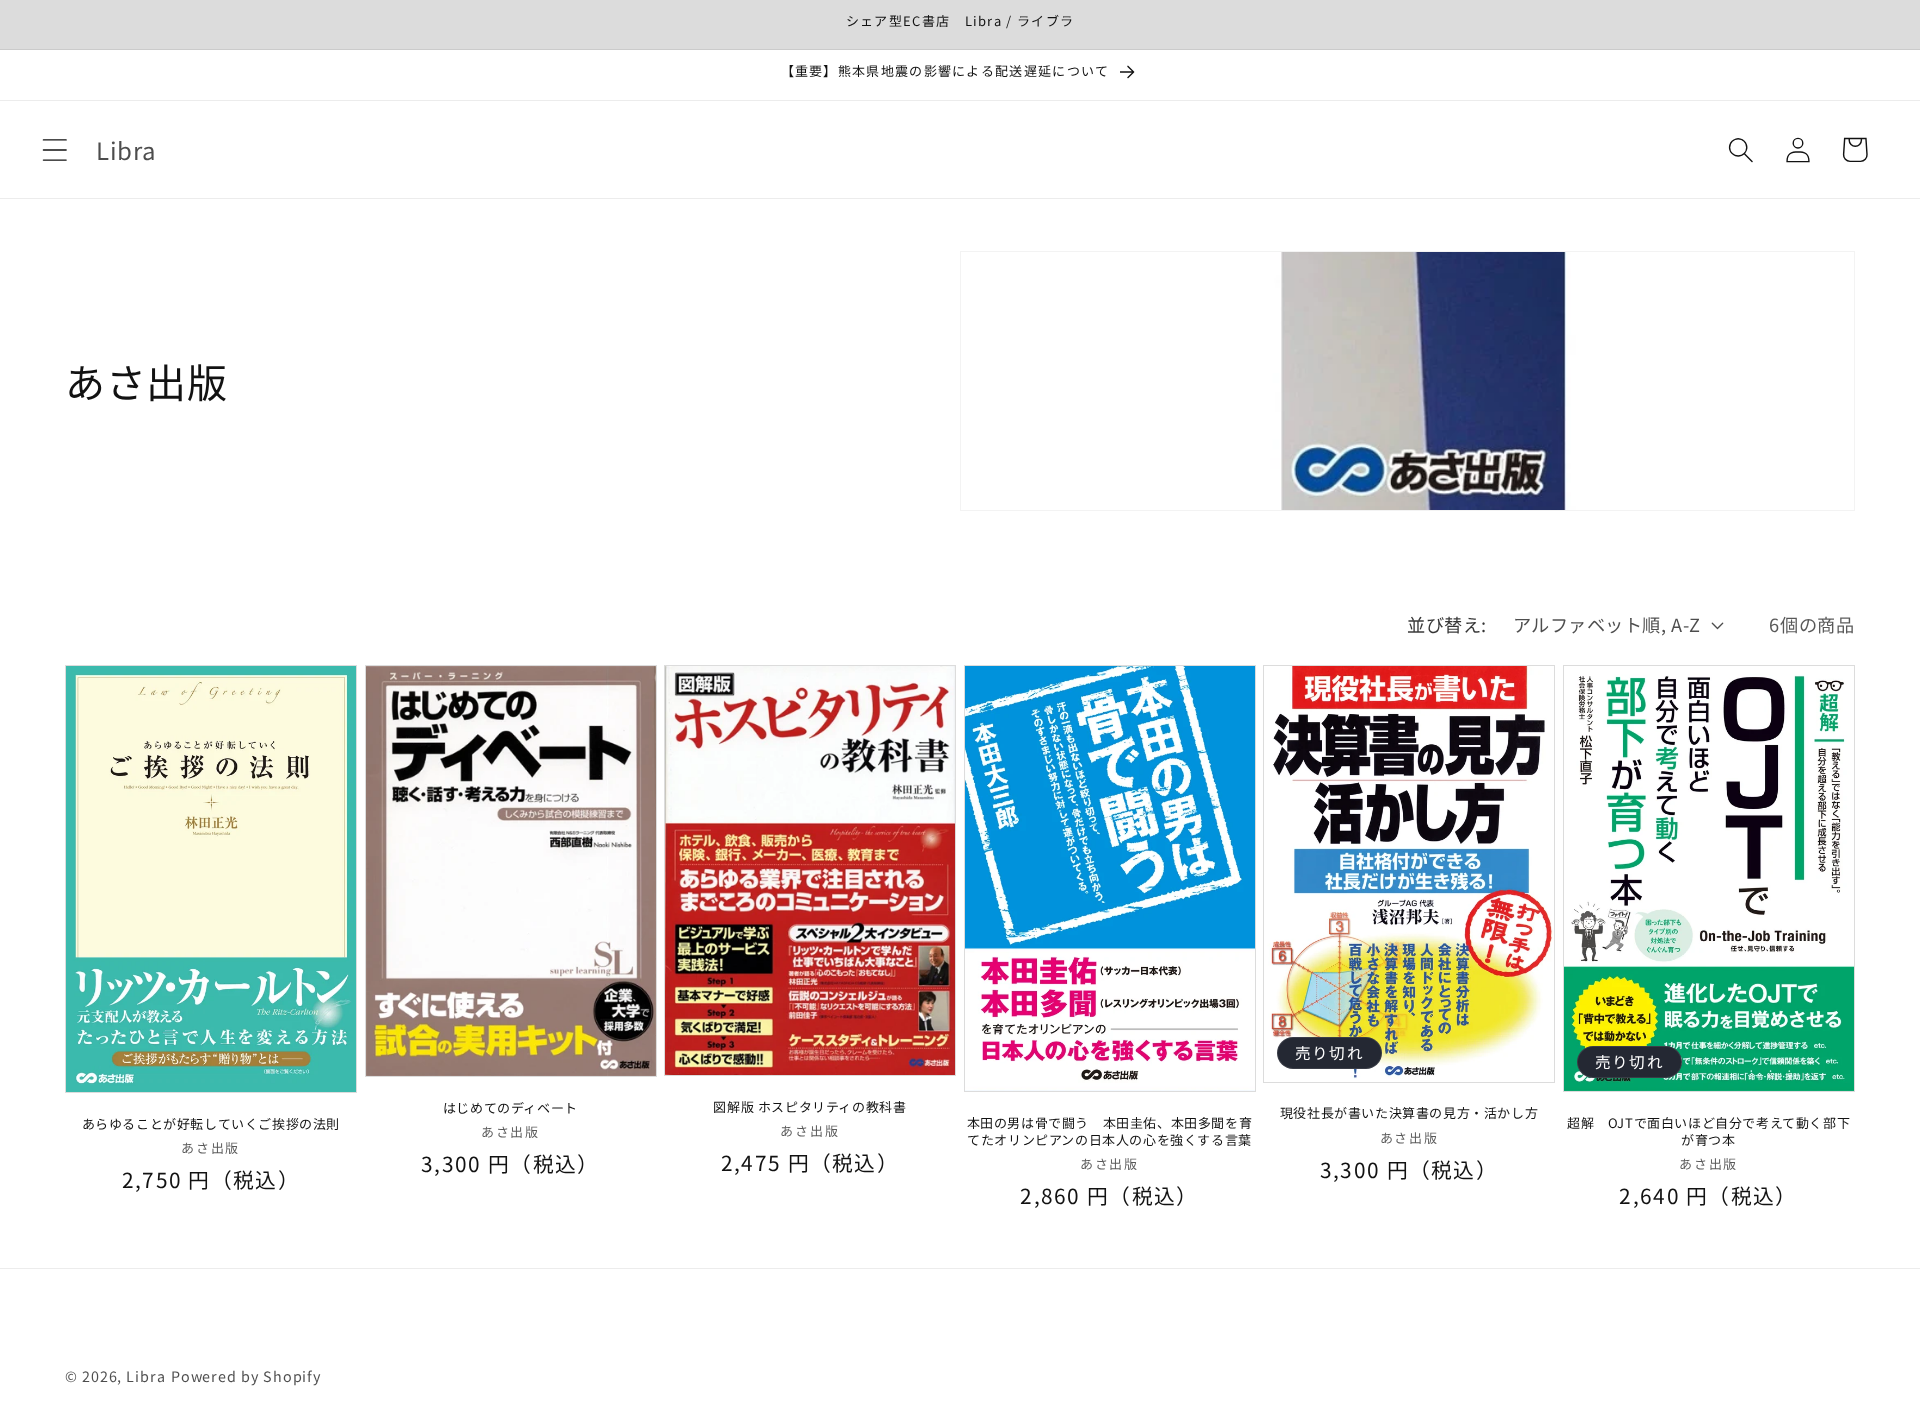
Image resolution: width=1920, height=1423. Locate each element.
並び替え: (1447, 624)
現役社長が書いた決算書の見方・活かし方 (1409, 1113)
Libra (146, 1374)
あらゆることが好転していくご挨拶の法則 (211, 1123)
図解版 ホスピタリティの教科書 (809, 1106)
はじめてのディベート (510, 1107)
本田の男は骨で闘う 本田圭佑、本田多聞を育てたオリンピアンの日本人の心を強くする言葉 (1110, 1131)
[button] (54, 149)
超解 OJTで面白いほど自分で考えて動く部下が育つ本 (1708, 1131)
